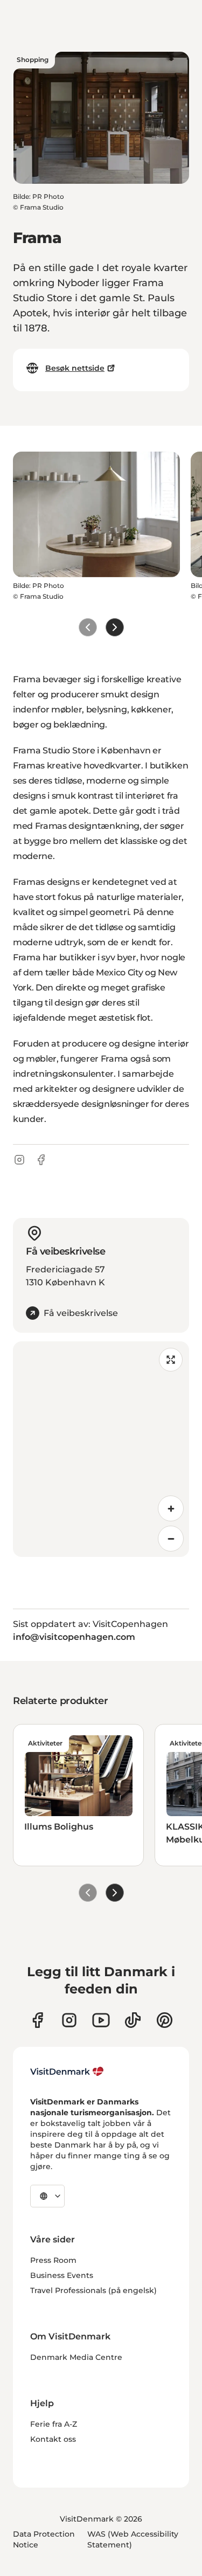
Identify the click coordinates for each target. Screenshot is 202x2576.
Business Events (62, 2275)
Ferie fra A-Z (54, 2424)
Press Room (53, 2260)
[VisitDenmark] (67, 2072)
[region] (101, 1449)
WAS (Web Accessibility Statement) (133, 2539)
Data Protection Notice (44, 2539)
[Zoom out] (171, 1539)
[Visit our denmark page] (37, 2020)
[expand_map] (171, 1360)
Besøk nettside (75, 368)
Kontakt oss (53, 2439)
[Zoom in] (171, 1508)
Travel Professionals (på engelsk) (93, 2290)
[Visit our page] (69, 2020)
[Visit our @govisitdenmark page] (133, 2020)
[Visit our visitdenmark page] (101, 2020)
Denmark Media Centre (76, 2357)
